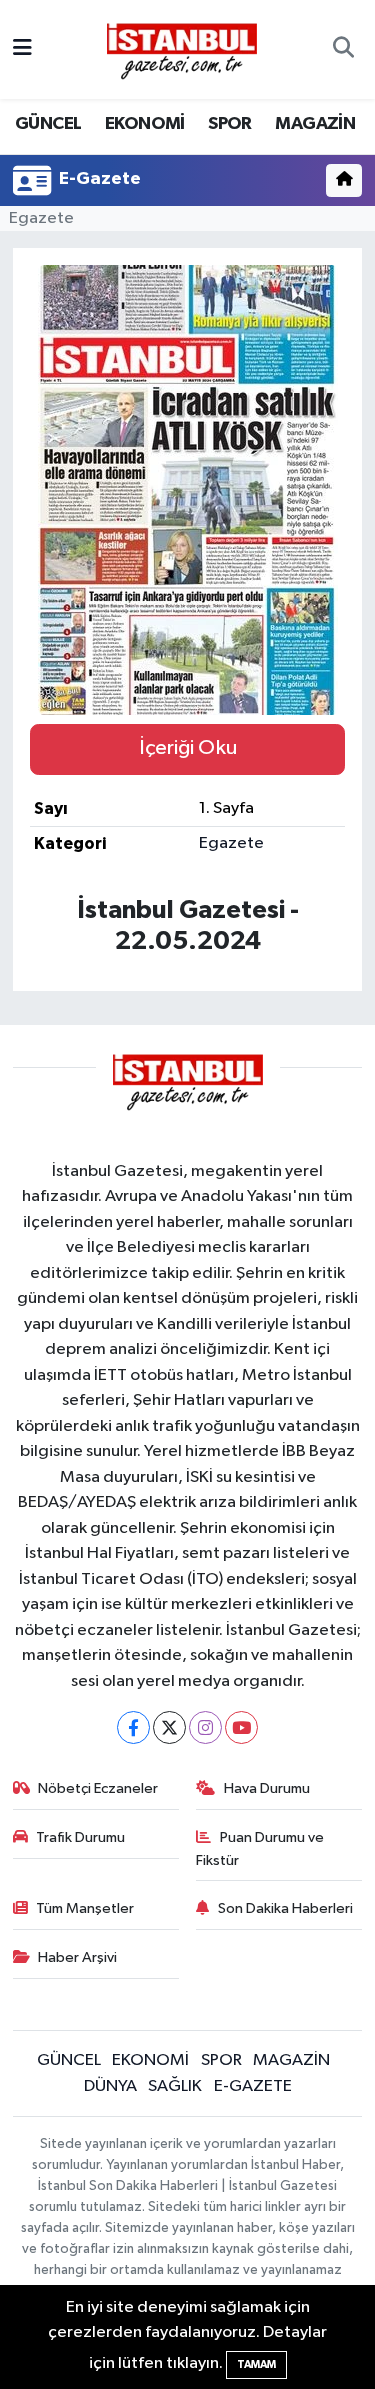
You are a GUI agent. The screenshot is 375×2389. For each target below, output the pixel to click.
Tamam (256, 2364)
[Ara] (343, 50)
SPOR (230, 124)
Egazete (41, 218)
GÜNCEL (48, 124)
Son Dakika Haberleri (285, 1908)
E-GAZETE (253, 2086)
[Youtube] (241, 1727)
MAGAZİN (315, 124)
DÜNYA (110, 2086)
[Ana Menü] (22, 49)
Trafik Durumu (80, 1837)
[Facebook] (133, 1727)
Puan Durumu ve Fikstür (260, 1848)
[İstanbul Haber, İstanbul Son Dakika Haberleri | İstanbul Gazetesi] (182, 50)
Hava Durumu (267, 1788)
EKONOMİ (145, 124)
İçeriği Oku (188, 748)
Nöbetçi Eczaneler (98, 1788)
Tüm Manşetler (85, 1908)
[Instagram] (205, 1727)
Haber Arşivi (77, 1957)
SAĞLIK (175, 2086)
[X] (169, 1727)
